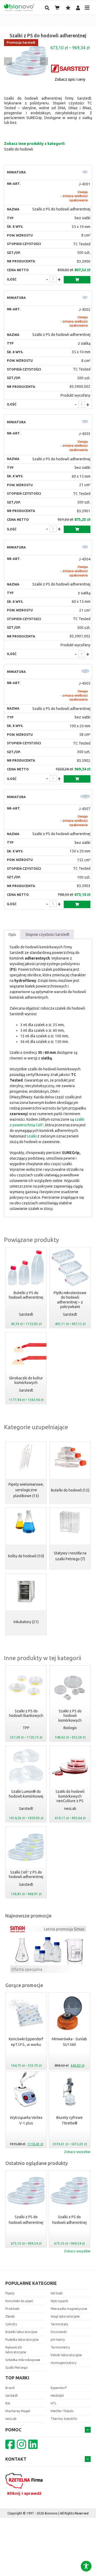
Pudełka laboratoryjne (22, 2340)
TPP (26, 1728)
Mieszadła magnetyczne (69, 2309)
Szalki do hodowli (19, 149)
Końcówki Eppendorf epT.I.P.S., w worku (26, 2042)
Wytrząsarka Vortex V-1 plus (26, 2120)
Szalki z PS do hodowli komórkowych (70, 1716)
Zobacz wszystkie (77, 2152)
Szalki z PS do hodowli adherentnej (26, 2220)
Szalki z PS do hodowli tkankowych (26, 1713)
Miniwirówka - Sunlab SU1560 (69, 2042)
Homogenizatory (64, 2363)
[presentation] (8, 61)
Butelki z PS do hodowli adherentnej (26, 1295)
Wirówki (57, 2293)
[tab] (12, 934)
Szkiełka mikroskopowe (23, 2360)
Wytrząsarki (59, 2301)
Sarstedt (26, 1314)
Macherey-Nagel (18, 2411)
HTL (54, 2403)
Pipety (10, 2293)
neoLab (70, 1809)
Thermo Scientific (64, 2419)
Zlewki (10, 2316)
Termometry (60, 2347)
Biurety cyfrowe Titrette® (69, 2120)
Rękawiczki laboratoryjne (16, 2350)
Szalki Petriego (17, 2368)
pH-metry (58, 2340)
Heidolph (57, 2396)
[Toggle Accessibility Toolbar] (86, 2566)
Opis (12, 934)
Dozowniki (59, 2332)
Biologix (70, 1728)
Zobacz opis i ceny (70, 79)
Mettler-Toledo (62, 2411)
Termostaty (59, 2324)
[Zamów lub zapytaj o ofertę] (77, 280)
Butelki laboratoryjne (21, 2332)
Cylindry (11, 2324)
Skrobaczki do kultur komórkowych (26, 1380)
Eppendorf (59, 2388)
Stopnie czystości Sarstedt (47, 934)
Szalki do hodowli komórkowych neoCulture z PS (70, 1796)
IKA (8, 2403)
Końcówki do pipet (19, 2301)
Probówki (12, 2309)
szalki (32, 1136)
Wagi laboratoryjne (65, 2316)
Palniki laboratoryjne (66, 2355)
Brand (10, 2388)
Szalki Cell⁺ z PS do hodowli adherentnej (26, 1875)
